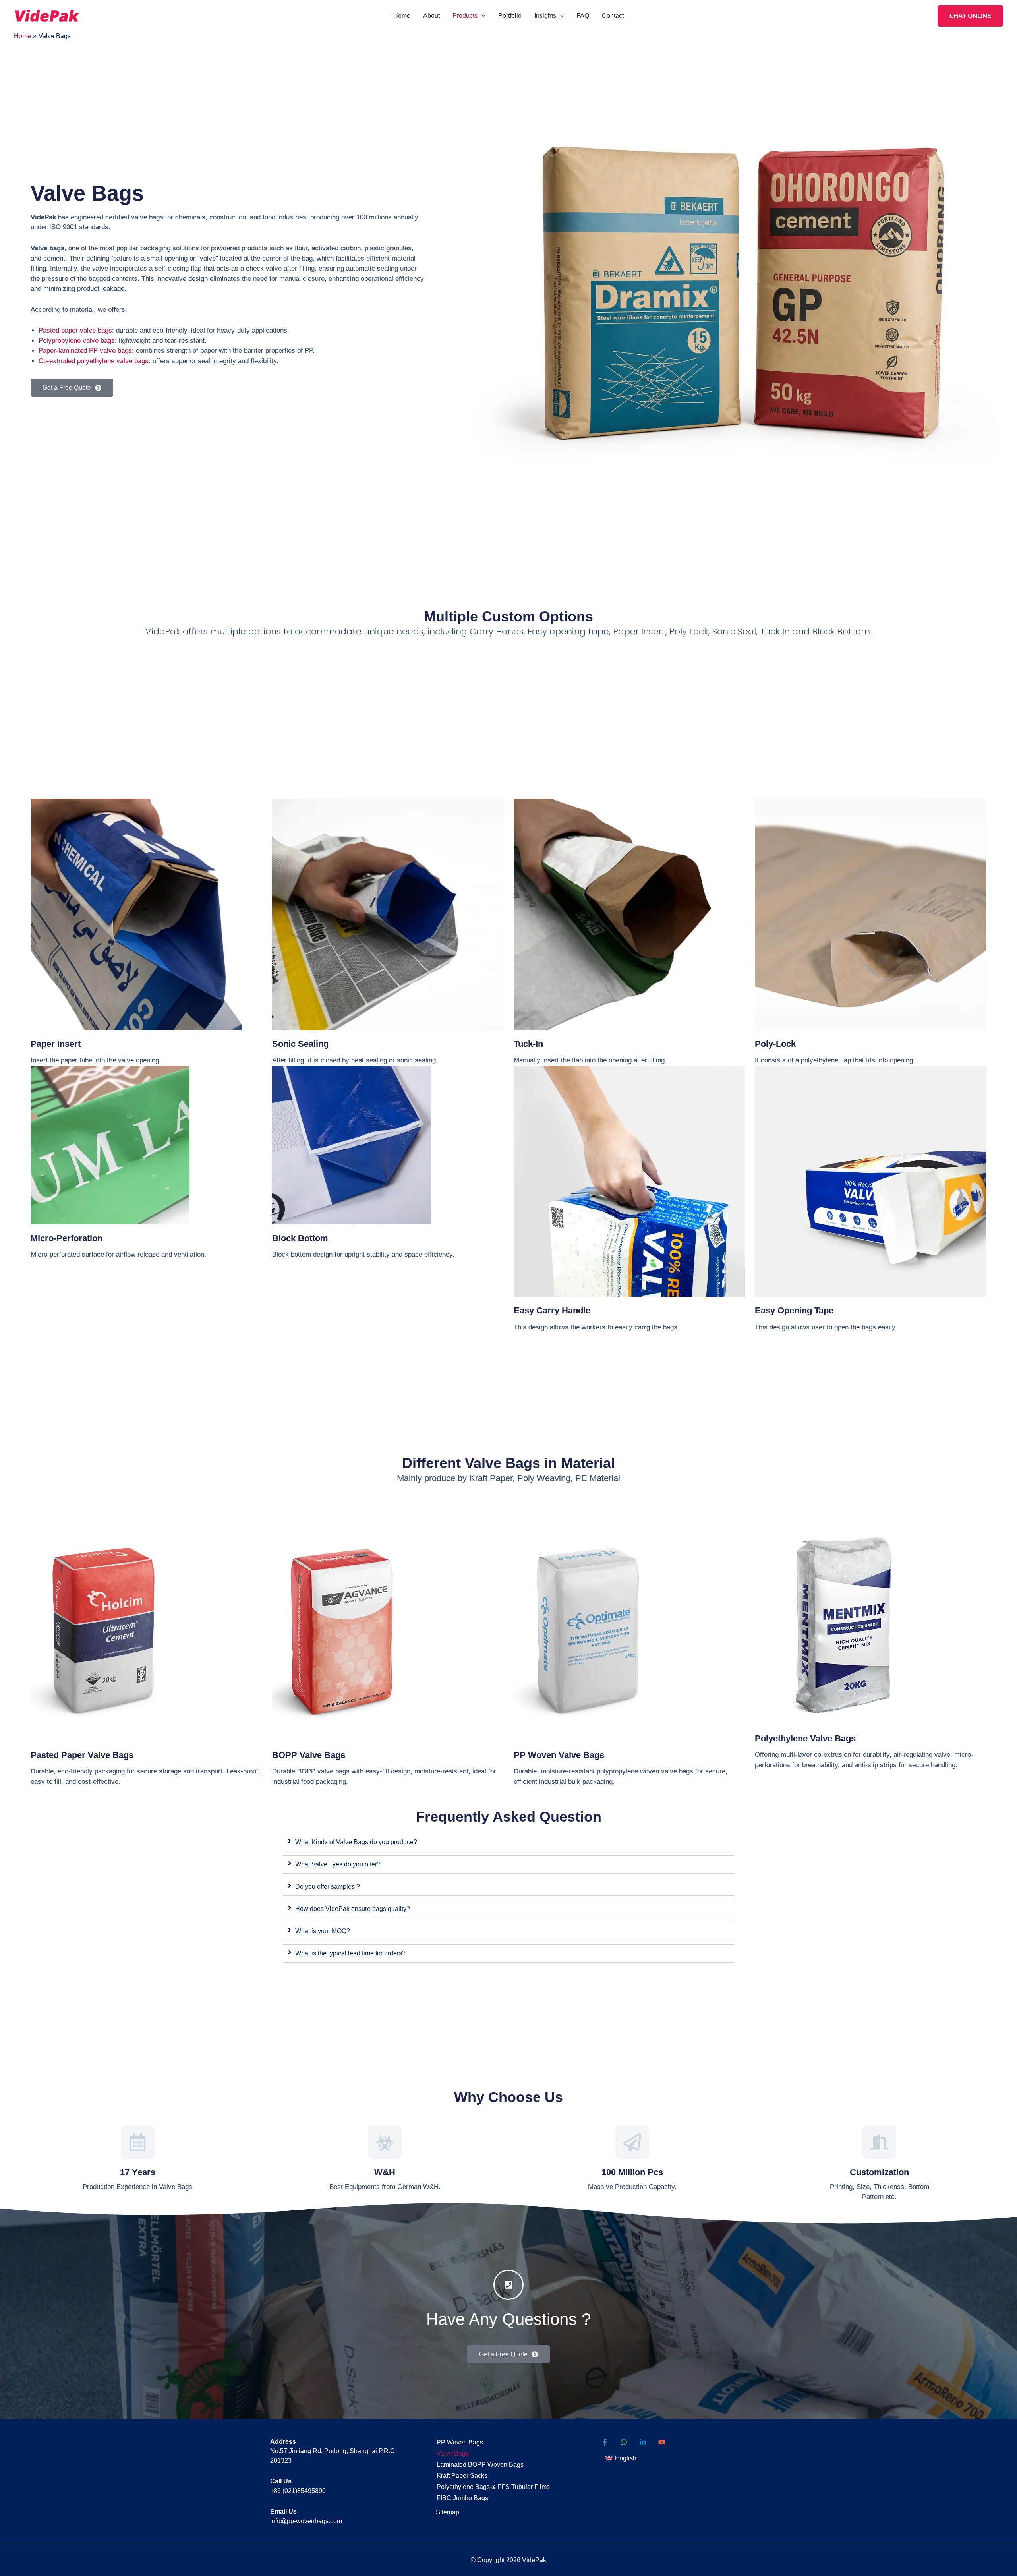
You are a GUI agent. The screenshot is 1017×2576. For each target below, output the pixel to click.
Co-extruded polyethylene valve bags (94, 361)
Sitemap (448, 2512)
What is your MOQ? (323, 1931)
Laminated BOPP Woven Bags (480, 2465)
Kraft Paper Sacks (462, 2476)
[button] (481, 16)
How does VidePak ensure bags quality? (353, 1909)
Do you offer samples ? (328, 1887)
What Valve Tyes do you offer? (338, 1864)
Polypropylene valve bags (77, 341)
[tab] (508, 1842)
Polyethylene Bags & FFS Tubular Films (493, 2487)
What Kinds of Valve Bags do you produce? (356, 1842)
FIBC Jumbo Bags (462, 2498)
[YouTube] (662, 2442)
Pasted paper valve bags (75, 330)
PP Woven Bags (460, 2442)
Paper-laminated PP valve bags (85, 351)
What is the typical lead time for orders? (350, 1953)
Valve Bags (453, 2453)
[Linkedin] (643, 2442)
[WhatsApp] (624, 2442)
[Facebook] (605, 2442)
